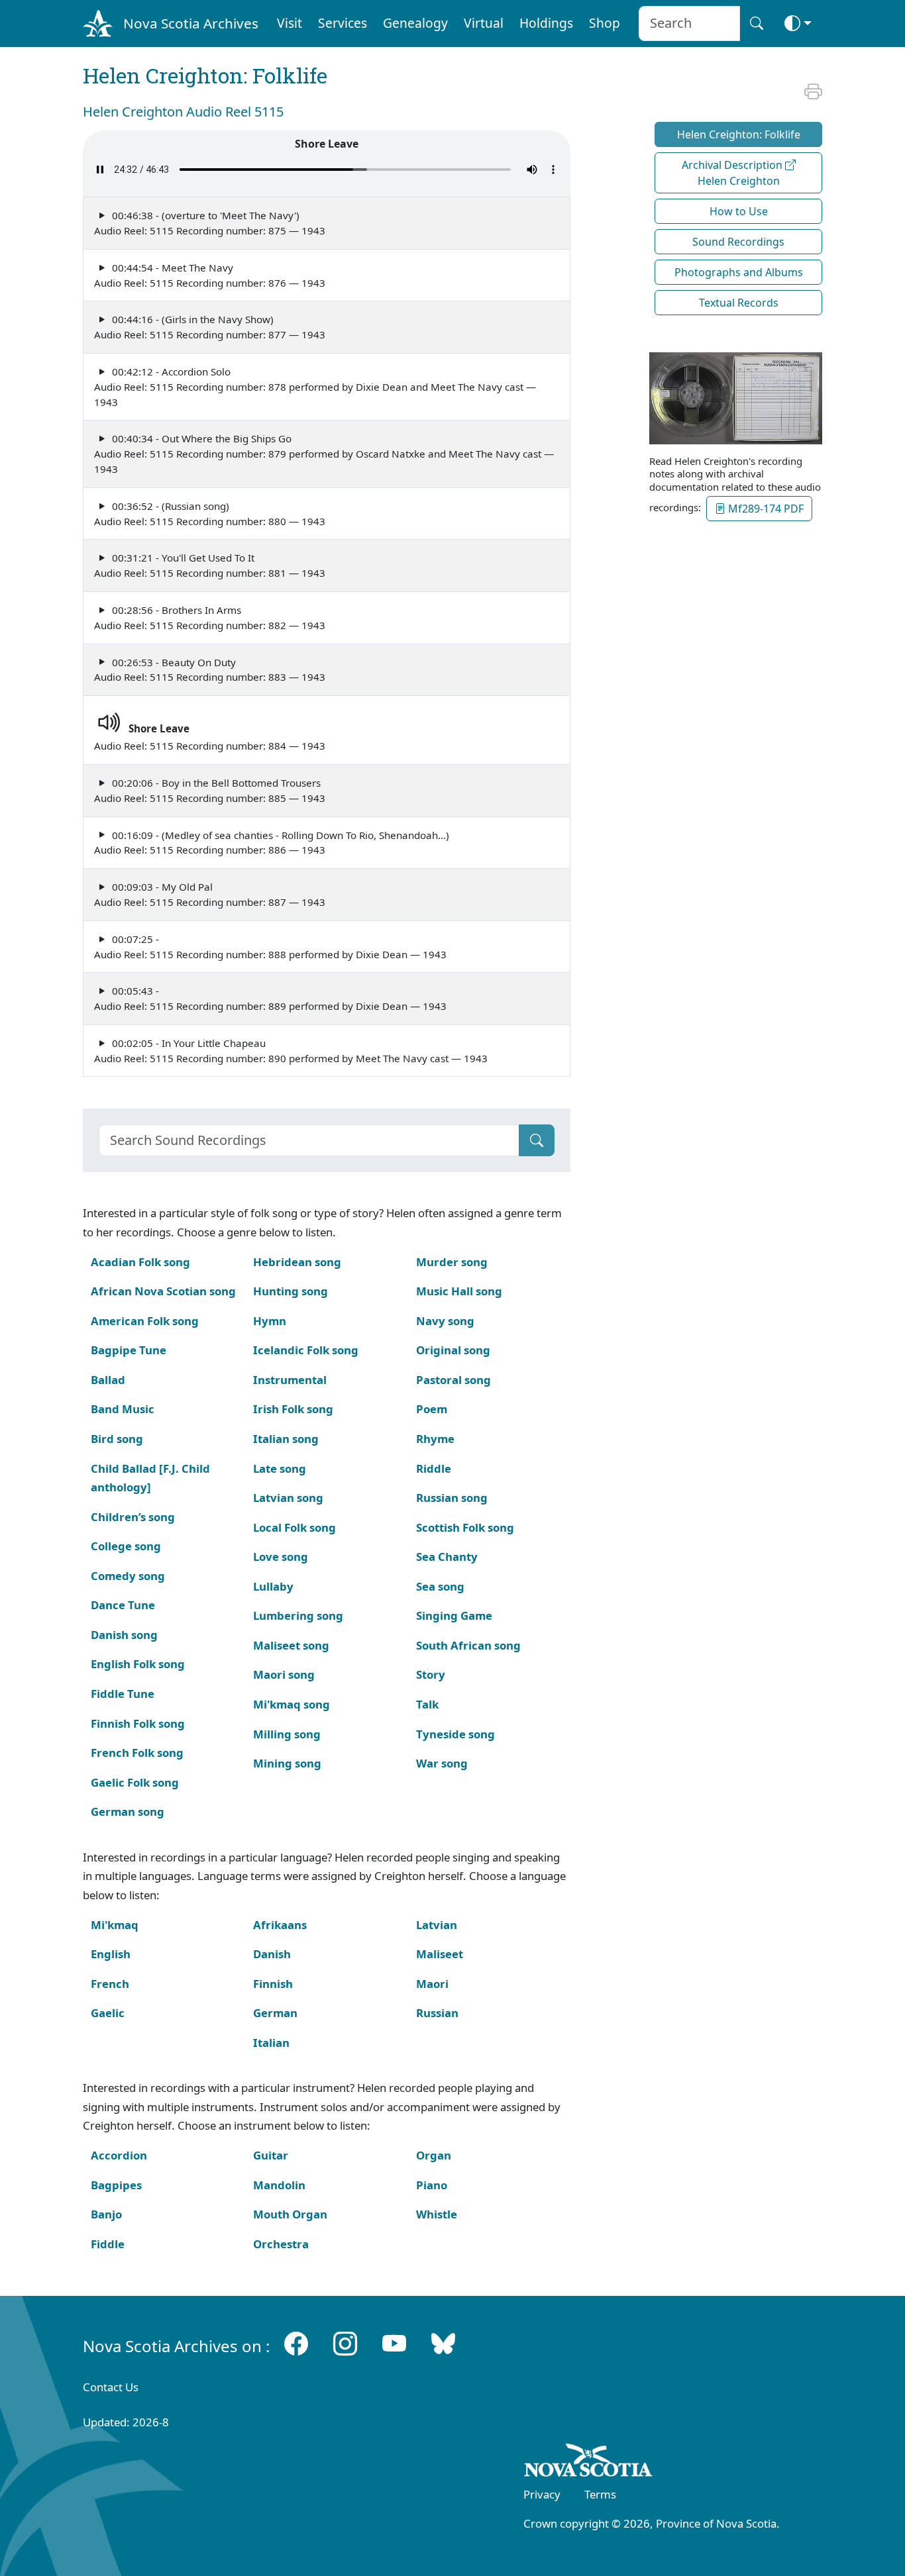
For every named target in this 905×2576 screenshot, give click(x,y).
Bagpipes (116, 2185)
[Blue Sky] (443, 2343)
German (275, 2013)
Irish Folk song (293, 1409)
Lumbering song (298, 1615)
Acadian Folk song (140, 1262)
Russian (437, 2013)
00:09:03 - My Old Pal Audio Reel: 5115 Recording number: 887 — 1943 (210, 894)
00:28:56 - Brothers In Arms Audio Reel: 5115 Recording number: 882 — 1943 (210, 618)
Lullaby (273, 1586)
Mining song (287, 1763)
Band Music (123, 1409)
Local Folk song (294, 1527)
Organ (434, 2155)
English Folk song (138, 1664)
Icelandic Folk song (306, 1350)
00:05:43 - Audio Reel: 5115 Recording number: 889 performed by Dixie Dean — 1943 (270, 998)
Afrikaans (280, 1925)
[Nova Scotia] (589, 2463)
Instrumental (290, 1380)
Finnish (273, 1984)
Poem (432, 1409)
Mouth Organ (290, 2214)
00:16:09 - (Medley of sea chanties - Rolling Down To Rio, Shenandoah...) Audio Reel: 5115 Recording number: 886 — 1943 (272, 843)
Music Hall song (459, 1291)
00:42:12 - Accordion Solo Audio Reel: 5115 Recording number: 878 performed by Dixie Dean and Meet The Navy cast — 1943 (315, 387)
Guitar (271, 2155)
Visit (290, 23)
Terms (600, 2494)
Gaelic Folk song (135, 1782)
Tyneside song (455, 1734)
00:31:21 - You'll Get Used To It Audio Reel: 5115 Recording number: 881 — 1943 (210, 565)
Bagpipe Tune (129, 1350)
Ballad (108, 1380)
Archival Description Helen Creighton (733, 173)
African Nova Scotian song (163, 1291)
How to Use (739, 211)
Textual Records (739, 303)
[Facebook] (296, 2343)
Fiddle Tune (123, 1694)
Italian (271, 2043)
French (110, 1984)
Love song (281, 1557)
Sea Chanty (447, 1557)
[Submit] (537, 1140)
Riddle (434, 1468)
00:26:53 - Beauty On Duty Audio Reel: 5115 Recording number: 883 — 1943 (210, 670)
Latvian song (288, 1498)
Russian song (452, 1498)
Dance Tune (123, 1605)
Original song (453, 1350)
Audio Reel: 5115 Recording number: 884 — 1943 (210, 737)
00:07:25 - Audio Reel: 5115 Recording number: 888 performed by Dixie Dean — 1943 (270, 947)
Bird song (117, 1439)
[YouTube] (394, 2343)
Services (343, 23)
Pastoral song (453, 1380)
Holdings (546, 23)
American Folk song (145, 1321)
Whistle (437, 2214)
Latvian (437, 1925)
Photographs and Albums (739, 272)
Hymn (270, 1321)
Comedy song (128, 1576)
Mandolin (279, 2185)
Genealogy (415, 23)
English (111, 1954)
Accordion (119, 2155)
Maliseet (440, 1954)
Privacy (542, 2494)
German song (128, 1811)
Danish (272, 1954)
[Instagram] (345, 2343)
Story (431, 1674)
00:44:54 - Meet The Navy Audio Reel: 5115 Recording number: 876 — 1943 (210, 275)
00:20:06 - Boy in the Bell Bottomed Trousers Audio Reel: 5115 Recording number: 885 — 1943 (210, 790)
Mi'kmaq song (292, 1704)
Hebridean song (297, 1262)
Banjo (106, 2214)
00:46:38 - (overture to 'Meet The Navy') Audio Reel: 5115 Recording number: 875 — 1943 (210, 223)
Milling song (287, 1734)
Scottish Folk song (465, 1527)
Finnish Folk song (138, 1723)
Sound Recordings (738, 242)
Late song (280, 1468)
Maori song (284, 1674)
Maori (432, 1984)
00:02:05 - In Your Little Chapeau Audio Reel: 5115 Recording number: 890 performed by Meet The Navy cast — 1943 (291, 1051)
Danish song (124, 1635)
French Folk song (137, 1753)
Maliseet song (291, 1645)
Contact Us (111, 2387)
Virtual (484, 23)
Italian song (286, 1439)
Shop (605, 23)
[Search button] (757, 24)
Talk (427, 1704)
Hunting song (291, 1291)
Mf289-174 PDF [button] (765, 509)
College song (126, 1546)
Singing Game (454, 1615)
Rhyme (435, 1439)
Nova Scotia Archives (191, 23)
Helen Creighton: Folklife (739, 134)
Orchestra (281, 2244)
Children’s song (133, 1517)
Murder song (452, 1262)
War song (442, 1763)
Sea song (440, 1586)
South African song (468, 1645)
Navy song (445, 1321)
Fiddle (108, 2244)
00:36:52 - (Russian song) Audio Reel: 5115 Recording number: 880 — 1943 (210, 514)
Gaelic (108, 2013)
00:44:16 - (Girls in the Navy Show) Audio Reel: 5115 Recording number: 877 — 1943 (210, 327)
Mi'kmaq (115, 1925)
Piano (432, 2185)
